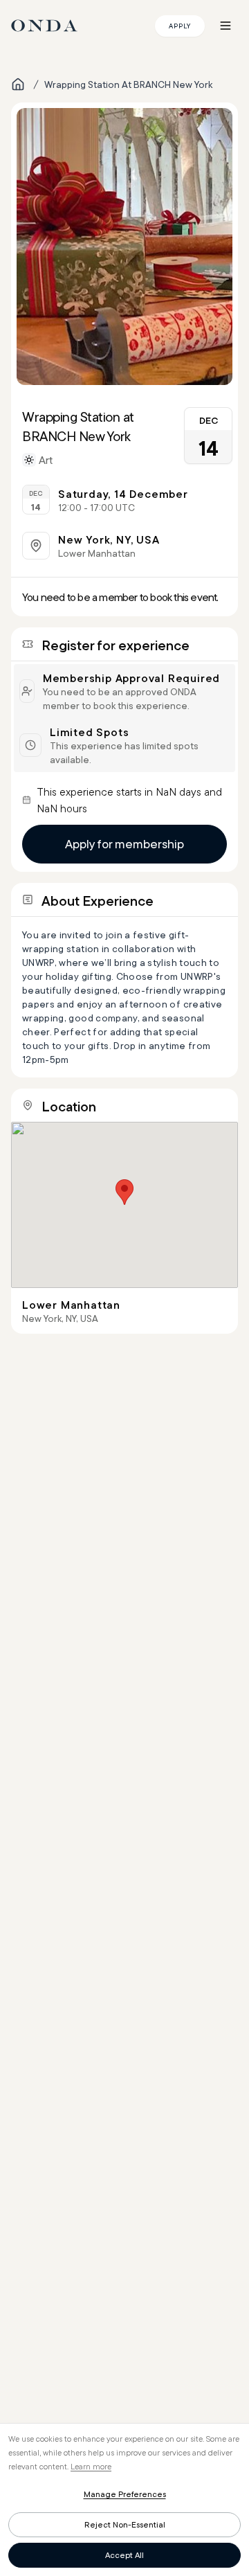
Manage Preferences (125, 2494)
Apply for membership (124, 844)
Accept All (124, 2555)
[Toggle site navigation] (225, 26)
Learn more (91, 2466)
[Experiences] (18, 84)
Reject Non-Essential (125, 2524)
